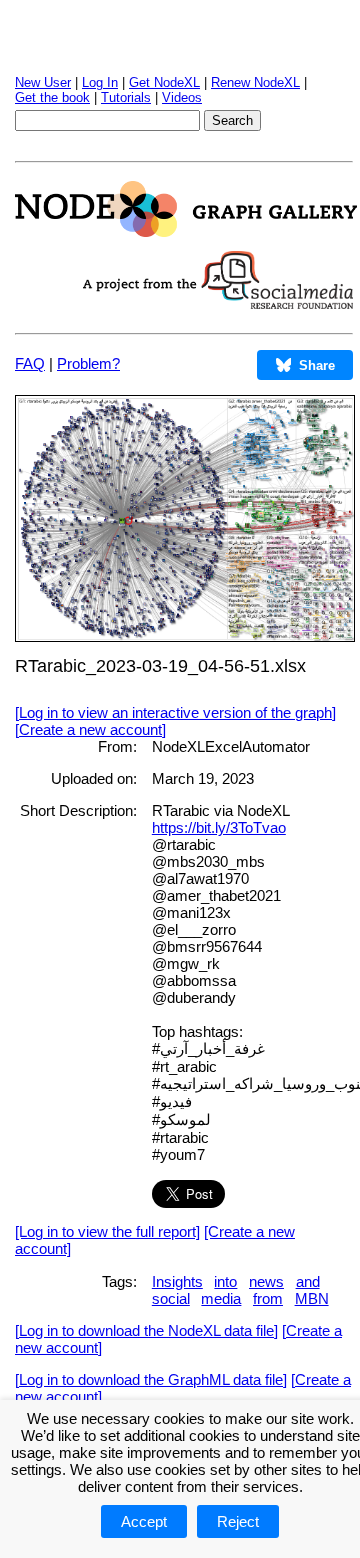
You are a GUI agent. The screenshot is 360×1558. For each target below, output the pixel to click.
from (268, 1298)
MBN (312, 1298)
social (171, 1298)
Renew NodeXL (255, 82)
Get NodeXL (164, 82)
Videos (182, 97)
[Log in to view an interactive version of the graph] (175, 712)
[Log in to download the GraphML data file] (151, 1379)
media (221, 1298)
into (225, 1281)
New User (43, 82)
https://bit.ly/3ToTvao (219, 827)
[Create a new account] (90, 729)
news (266, 1281)
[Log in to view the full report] (107, 1231)
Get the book (52, 97)
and (308, 1281)
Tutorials (126, 97)
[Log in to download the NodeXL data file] (146, 1330)
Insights (177, 1281)
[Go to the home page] (186, 231)
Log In (100, 82)
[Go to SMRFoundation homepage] (218, 303)
